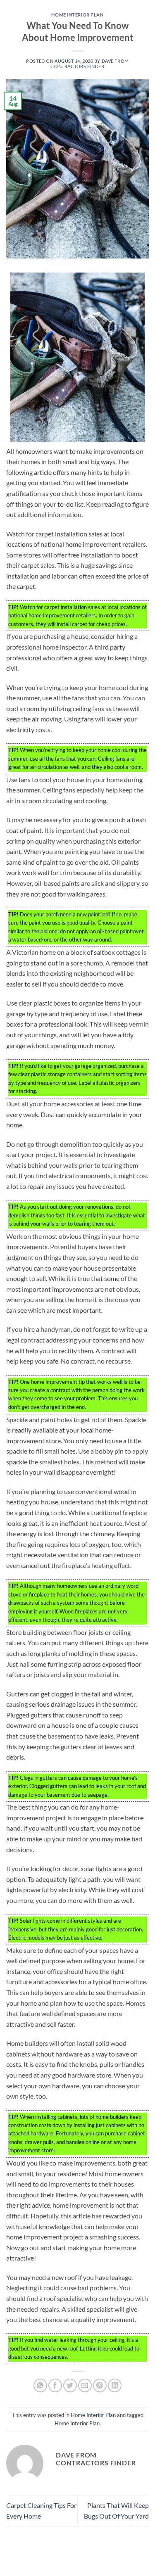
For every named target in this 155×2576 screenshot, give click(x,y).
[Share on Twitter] (70, 2385)
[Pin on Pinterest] (100, 2385)
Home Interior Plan (77, 15)
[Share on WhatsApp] (40, 2385)
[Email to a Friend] (85, 2385)
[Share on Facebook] (55, 2385)
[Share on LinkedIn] (115, 2385)
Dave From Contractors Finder (89, 64)
